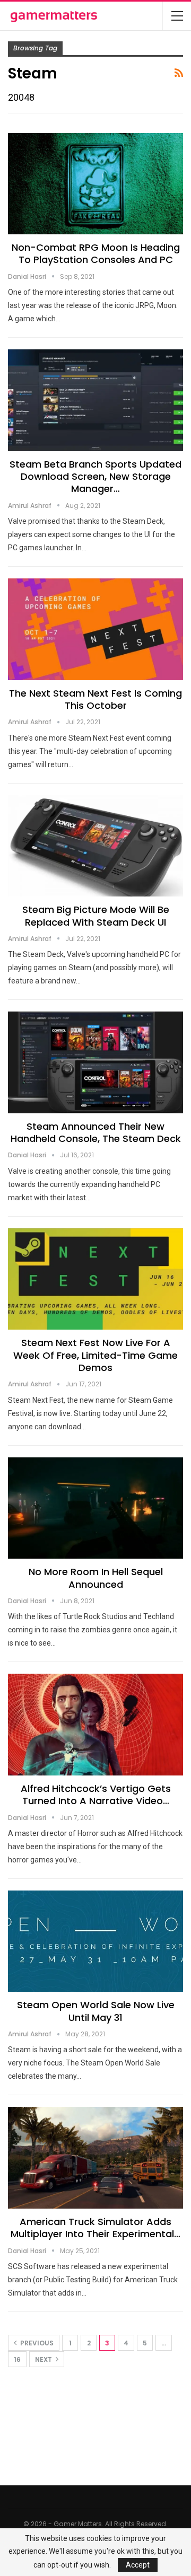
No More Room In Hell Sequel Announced (96, 1578)
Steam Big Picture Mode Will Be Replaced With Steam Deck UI (96, 916)
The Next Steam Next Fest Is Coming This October (95, 699)
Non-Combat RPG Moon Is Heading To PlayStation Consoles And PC (96, 253)
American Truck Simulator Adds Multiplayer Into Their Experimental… (95, 2228)
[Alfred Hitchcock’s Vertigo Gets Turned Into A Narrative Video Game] (95, 1724)
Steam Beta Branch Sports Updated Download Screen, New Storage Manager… (95, 477)
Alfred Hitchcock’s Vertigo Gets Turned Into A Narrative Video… (96, 1795)
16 (17, 2359)
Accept (138, 2565)
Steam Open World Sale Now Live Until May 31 (96, 2011)
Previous (36, 2343)
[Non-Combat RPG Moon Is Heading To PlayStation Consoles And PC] (95, 184)
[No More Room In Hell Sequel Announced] (95, 1508)
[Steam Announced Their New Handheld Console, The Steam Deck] (95, 1062)
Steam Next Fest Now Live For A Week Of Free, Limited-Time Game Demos (95, 1355)
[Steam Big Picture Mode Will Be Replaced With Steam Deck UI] (95, 846)
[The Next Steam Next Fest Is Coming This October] (95, 629)
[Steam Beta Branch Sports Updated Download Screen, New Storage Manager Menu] (95, 400)
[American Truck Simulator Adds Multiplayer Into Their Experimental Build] (95, 2157)
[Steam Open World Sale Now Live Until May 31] (95, 1941)
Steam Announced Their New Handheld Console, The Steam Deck (96, 1132)
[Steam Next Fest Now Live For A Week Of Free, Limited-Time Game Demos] (95, 1279)
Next (44, 2359)
